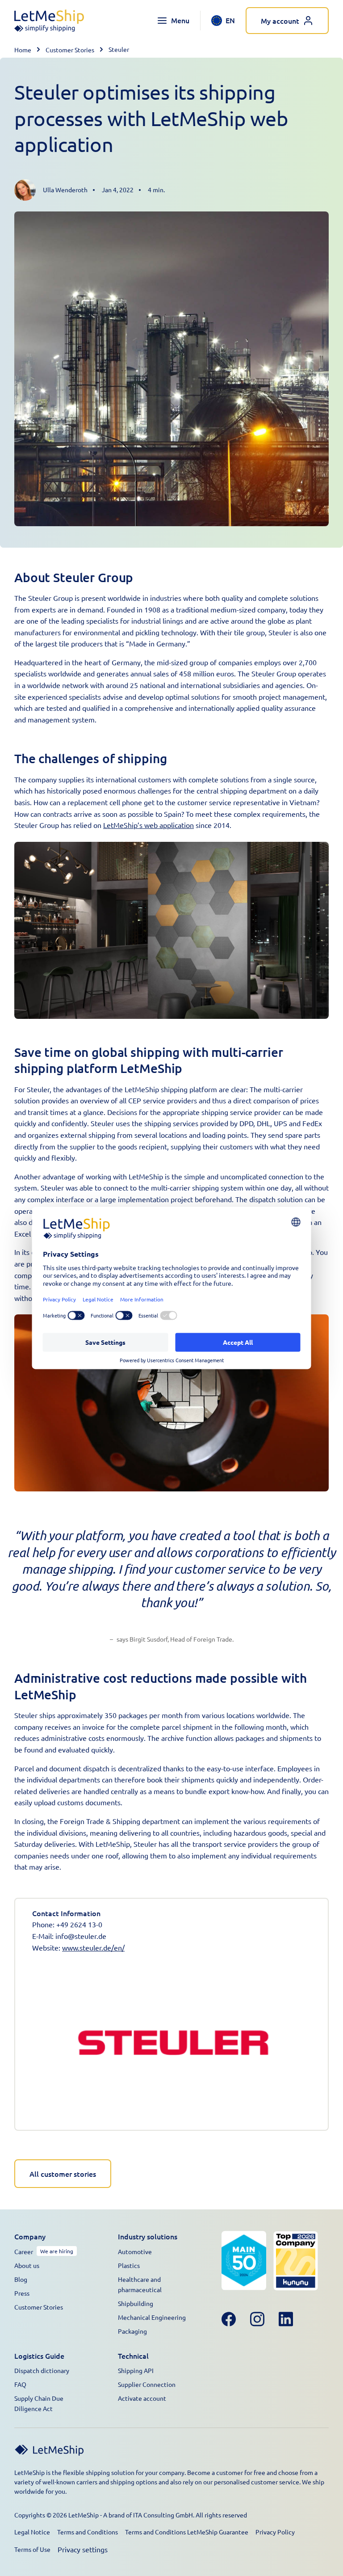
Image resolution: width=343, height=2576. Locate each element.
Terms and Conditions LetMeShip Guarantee (187, 2532)
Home (23, 50)
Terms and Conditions (88, 2532)
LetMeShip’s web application (148, 825)
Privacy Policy (275, 2532)
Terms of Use (32, 2549)
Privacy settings (83, 2549)
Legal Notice (32, 2532)
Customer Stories (70, 50)
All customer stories (63, 2174)
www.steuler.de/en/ (93, 1947)
